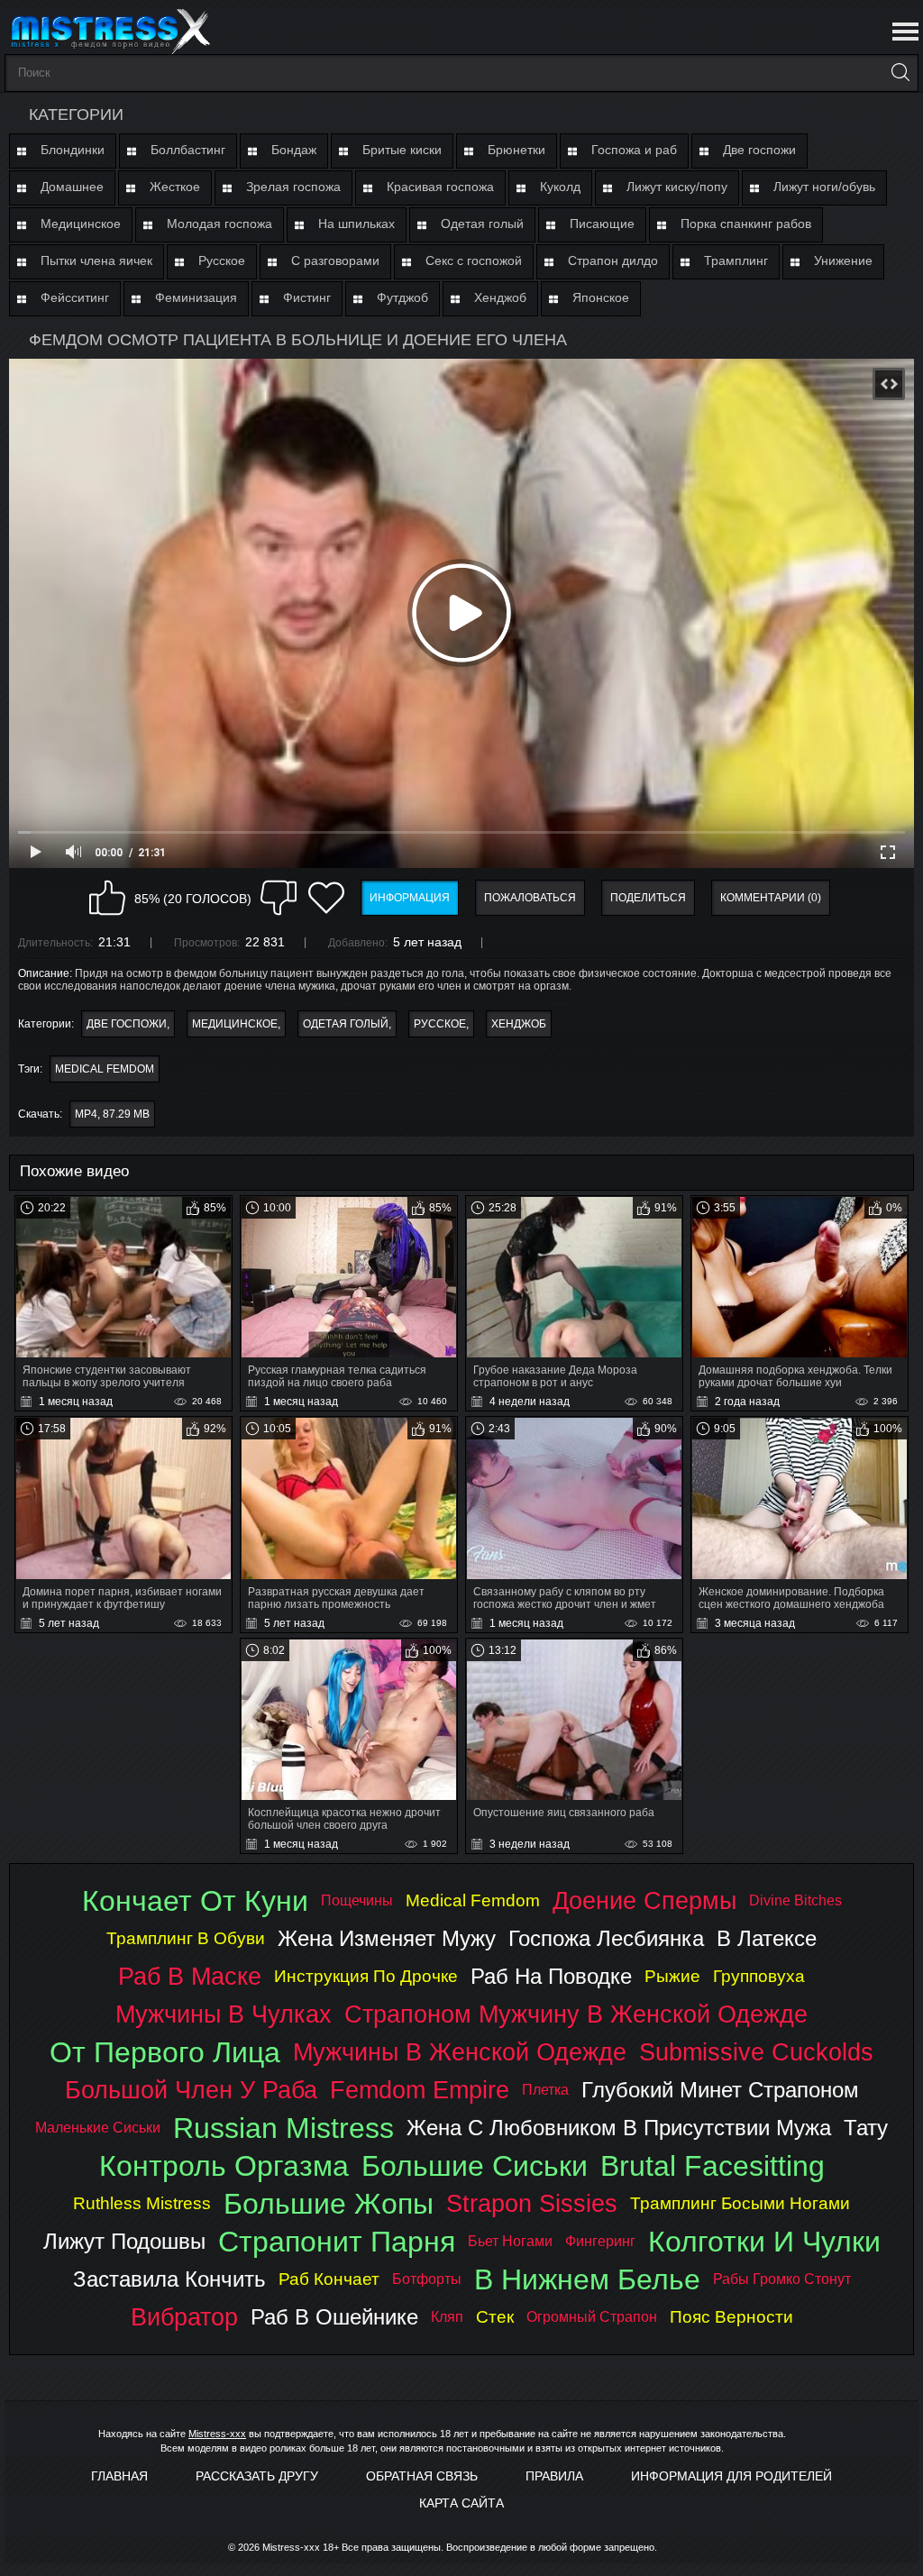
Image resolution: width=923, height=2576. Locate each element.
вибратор (184, 2317)
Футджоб (402, 297)
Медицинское (81, 224)
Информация (410, 898)
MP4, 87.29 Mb (112, 1114)
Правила (554, 2476)
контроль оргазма (224, 2166)
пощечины (357, 1900)
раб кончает (329, 2279)
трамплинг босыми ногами (740, 2203)
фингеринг (600, 2241)
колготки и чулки (764, 2242)
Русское (222, 260)
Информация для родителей (731, 2476)
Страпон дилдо (613, 260)
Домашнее (72, 187)
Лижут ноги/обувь (824, 187)
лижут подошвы (124, 2241)
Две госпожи (759, 150)
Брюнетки (516, 150)
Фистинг (307, 297)
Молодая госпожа (219, 224)
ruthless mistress (142, 2203)
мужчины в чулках (224, 2014)
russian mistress (283, 2128)
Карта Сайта (461, 2503)
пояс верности (731, 2317)
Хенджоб (500, 297)
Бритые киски (402, 150)
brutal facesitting (713, 2166)
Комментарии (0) (771, 898)
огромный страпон (592, 2317)
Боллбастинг (188, 150)
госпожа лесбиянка (606, 1938)
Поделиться (648, 898)
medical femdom (105, 1069)
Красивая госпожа (440, 187)
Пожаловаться (530, 898)
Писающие (602, 224)
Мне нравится (107, 898)
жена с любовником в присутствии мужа (619, 2128)
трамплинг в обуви (186, 1938)
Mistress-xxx (217, 2434)
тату (866, 2128)
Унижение (843, 260)
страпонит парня (337, 2242)
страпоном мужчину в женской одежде (576, 2014)
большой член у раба (191, 2090)
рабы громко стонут (782, 2279)
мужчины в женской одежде (460, 2052)
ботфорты (427, 2279)
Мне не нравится (279, 898)
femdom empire (420, 2090)
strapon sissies (532, 2203)
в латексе (767, 1938)
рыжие (672, 1976)
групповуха (759, 1976)
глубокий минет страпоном (720, 2090)
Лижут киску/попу (677, 187)
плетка (545, 2090)
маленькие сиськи (98, 2128)
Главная (119, 2476)
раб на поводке (551, 1976)
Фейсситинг (75, 297)
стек (495, 2317)
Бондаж (294, 150)
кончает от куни (195, 1901)
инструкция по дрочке (366, 1976)
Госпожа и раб (634, 150)
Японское (601, 297)
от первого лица (165, 2052)
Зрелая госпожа (293, 187)
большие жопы (329, 2204)
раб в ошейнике (334, 2317)
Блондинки (73, 150)
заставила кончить (169, 2279)
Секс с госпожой (474, 260)
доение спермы (644, 1900)
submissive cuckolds (756, 2052)
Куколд (560, 187)
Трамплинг (736, 260)
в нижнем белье (587, 2279)
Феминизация (196, 297)
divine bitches (795, 1900)
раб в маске (190, 1976)
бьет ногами (510, 2241)
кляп (447, 2317)
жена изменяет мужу (387, 1938)
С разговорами (335, 260)
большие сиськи (475, 2166)
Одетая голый (482, 224)
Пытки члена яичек (96, 260)
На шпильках (356, 224)
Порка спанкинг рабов (746, 224)
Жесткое (175, 187)
